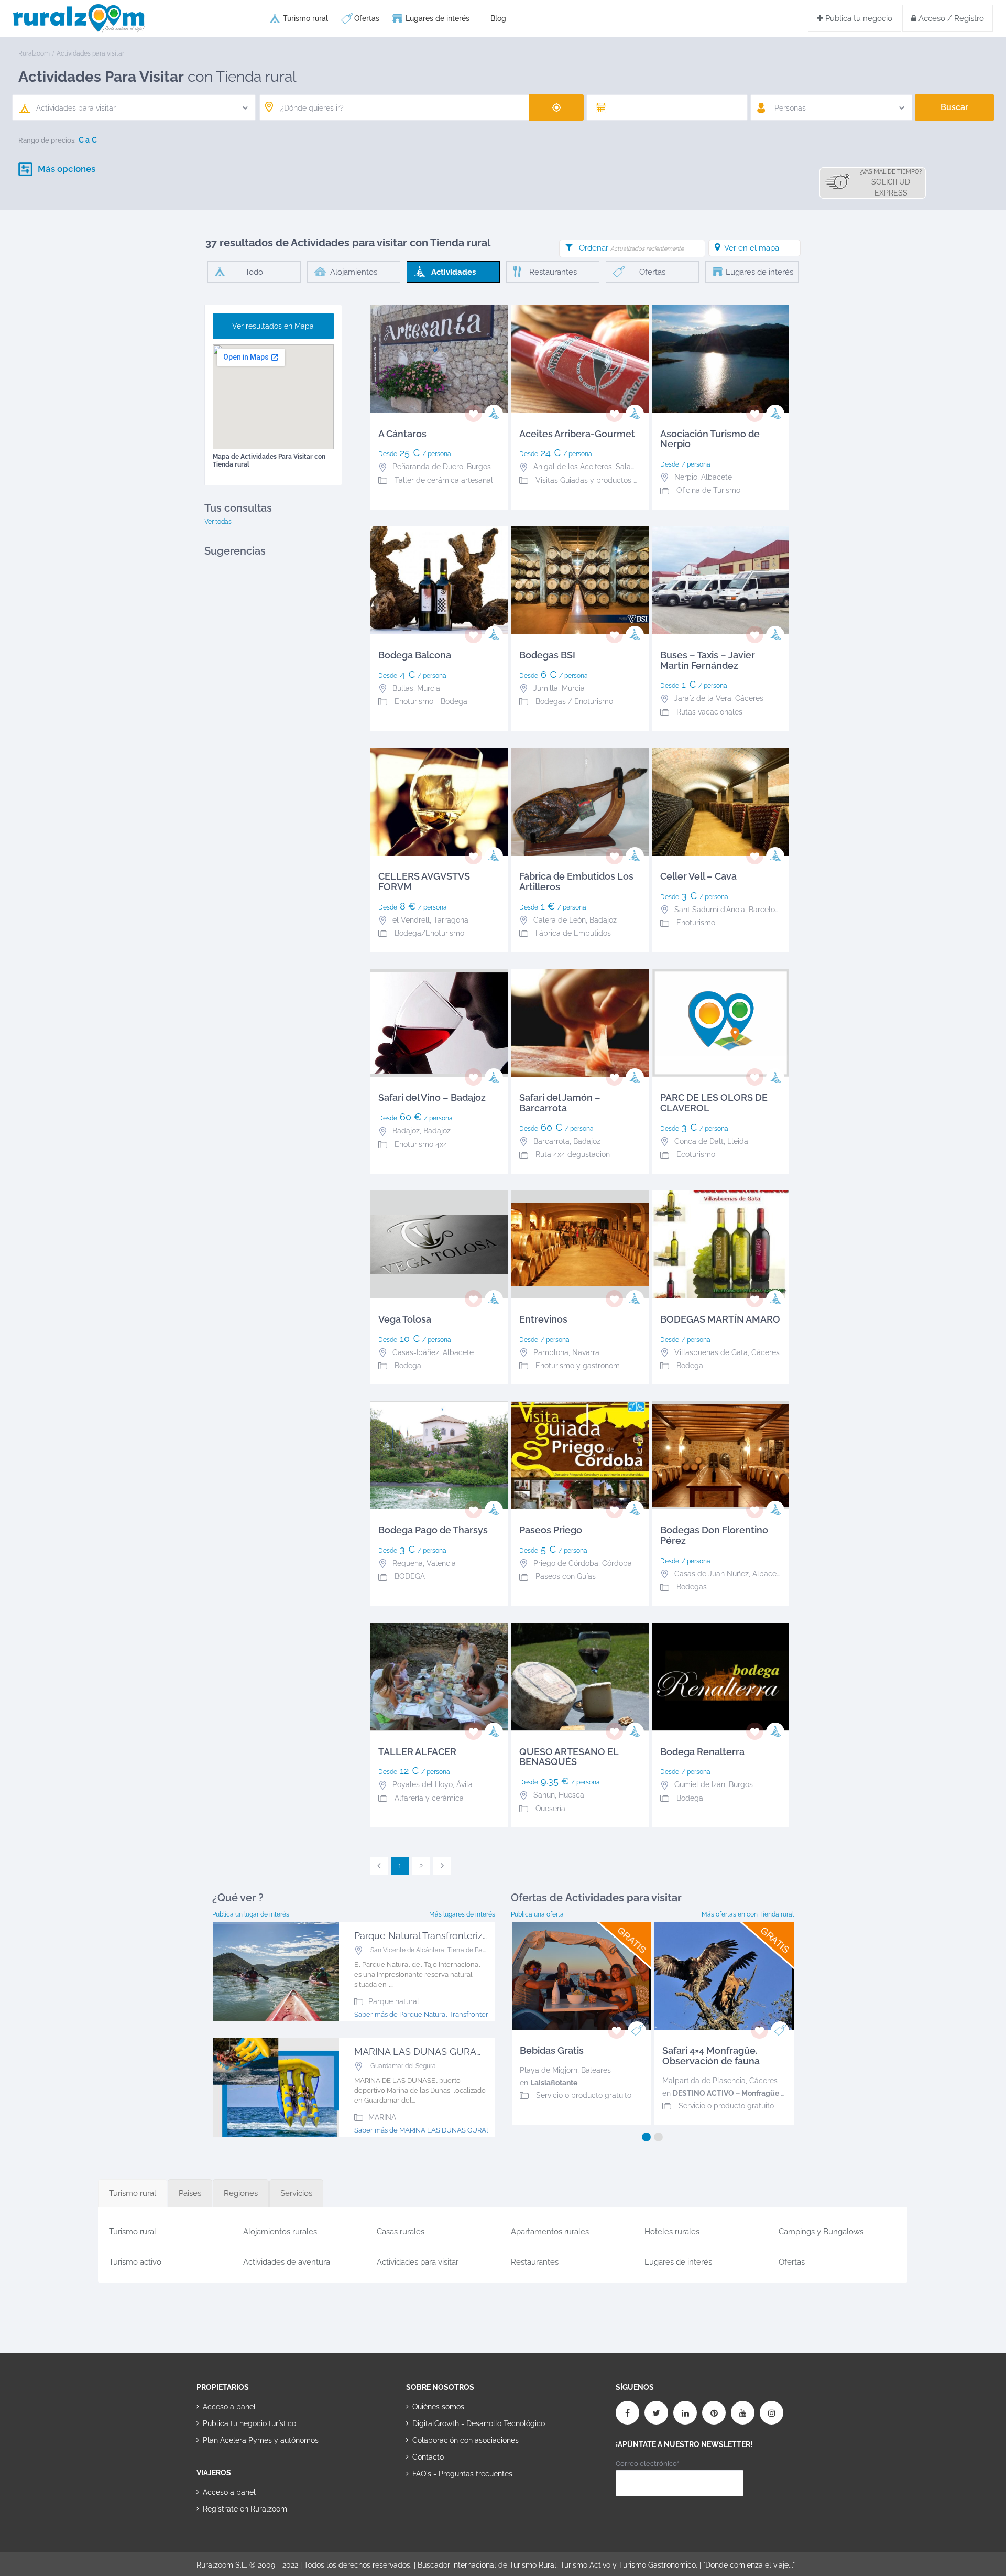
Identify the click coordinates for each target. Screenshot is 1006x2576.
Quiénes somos (438, 2407)
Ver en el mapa (752, 248)
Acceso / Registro (950, 18)
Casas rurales (401, 2232)
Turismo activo (135, 2262)
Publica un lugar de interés (251, 1914)
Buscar (954, 107)
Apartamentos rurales (550, 2232)
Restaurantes (535, 2262)
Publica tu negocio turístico (249, 2423)
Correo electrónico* (647, 2464)
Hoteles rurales (672, 2232)
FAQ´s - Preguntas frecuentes (462, 2474)
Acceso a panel (229, 2407)
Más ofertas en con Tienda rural (748, 1914)
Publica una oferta (537, 1914)
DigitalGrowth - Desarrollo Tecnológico (479, 2423)
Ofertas (367, 18)
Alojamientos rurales (280, 2232)
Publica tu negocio (858, 18)
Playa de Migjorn (549, 2070)
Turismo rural (305, 18)
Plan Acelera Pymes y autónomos (261, 2440)
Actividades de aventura (287, 2262)
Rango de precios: (47, 140)
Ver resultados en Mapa (273, 326)
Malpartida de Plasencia (704, 2081)
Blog (498, 18)
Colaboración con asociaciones (466, 2440)
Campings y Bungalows (821, 2232)
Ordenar (631, 248)
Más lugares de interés (462, 1914)
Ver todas (218, 522)
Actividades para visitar (418, 2262)
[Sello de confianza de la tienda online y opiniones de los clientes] (445, 2507)
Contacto (428, 2457)
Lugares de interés (438, 18)
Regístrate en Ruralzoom (245, 2509)
